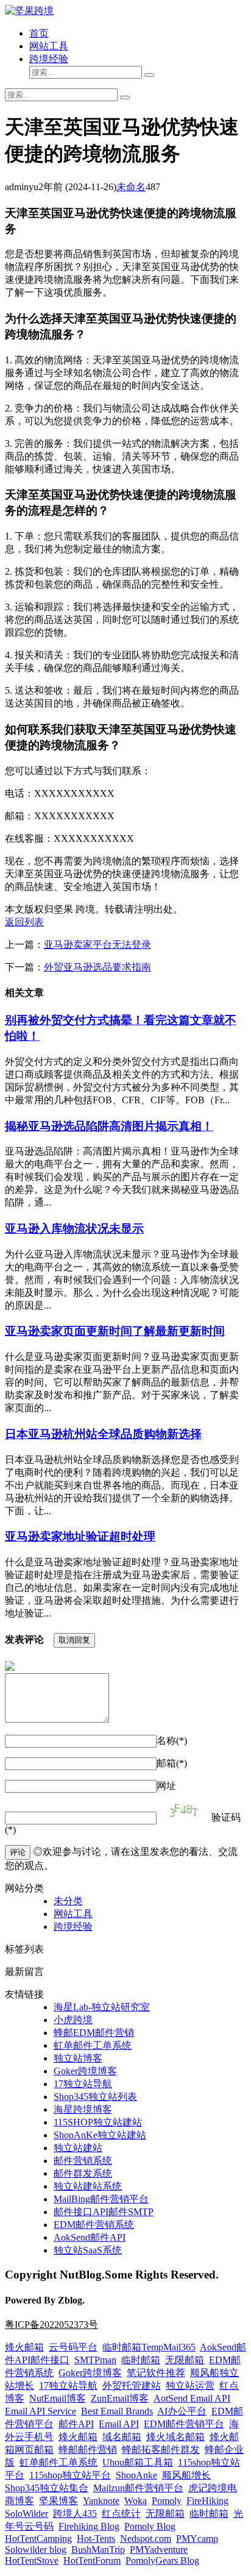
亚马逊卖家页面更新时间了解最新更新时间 (115, 1331)
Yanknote (101, 2501)
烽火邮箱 (24, 2347)
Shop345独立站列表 (95, 2097)
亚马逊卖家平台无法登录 (97, 945)
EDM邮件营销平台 (184, 2424)
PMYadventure (159, 2549)
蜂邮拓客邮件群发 (161, 2450)
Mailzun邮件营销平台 (138, 2488)
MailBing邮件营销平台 (101, 2199)
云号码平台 (73, 2347)
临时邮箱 (141, 2360)
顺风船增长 (186, 2475)
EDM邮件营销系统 (94, 2225)
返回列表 (24, 922)
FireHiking (207, 2501)
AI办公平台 (182, 2411)
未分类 (68, 1901)
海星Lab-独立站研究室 (102, 2007)
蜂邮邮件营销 (88, 2450)
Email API (119, 2424)
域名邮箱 (122, 2437)
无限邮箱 (185, 2360)
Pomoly (167, 2501)
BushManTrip (98, 2549)
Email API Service (41, 2411)
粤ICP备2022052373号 (51, 2325)
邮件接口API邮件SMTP (104, 2212)
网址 (166, 1786)
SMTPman (95, 2360)
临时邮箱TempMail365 (149, 2347)
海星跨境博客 (83, 2109)
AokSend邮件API (90, 2237)
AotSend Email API (192, 2398)
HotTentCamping (38, 2539)
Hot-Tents (96, 2539)
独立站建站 (78, 2148)
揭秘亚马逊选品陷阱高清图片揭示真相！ (109, 1126)
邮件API (76, 2424)
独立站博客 (78, 2058)
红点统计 (121, 2514)
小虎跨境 (73, 2020)
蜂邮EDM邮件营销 (94, 2033)
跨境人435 (75, 2514)
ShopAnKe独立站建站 (100, 2135)
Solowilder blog (36, 2549)
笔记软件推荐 (156, 2373)
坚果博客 (58, 2501)
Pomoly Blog (150, 2526)
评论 (18, 1852)
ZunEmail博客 (120, 2398)
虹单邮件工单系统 (93, 2045)
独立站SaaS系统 (88, 2250)
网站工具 (49, 46)
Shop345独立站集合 (47, 2488)
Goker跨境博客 (85, 2071)
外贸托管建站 (132, 2386)
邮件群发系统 (83, 2173)
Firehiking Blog (89, 2526)
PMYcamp (197, 2539)
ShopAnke (136, 2475)
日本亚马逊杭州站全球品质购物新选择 (103, 1434)
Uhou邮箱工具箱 (138, 2462)
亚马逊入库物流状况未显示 (74, 1229)
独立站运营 (190, 2386)
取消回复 (74, 1640)
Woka (136, 2501)
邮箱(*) (172, 1763)
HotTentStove (32, 2560)
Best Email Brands (117, 2411)
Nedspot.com (146, 2539)
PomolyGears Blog (162, 2560)
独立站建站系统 (88, 2186)
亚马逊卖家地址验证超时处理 (80, 1536)
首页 (39, 33)
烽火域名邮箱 (175, 2437)
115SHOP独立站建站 (98, 2122)
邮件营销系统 (83, 2161)
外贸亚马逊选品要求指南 (97, 967)
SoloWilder (27, 2514)
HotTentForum (92, 2560)
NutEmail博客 (58, 2398)
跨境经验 (49, 59)
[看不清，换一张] (184, 1812)
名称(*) (172, 1741)
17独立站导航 (83, 2084)
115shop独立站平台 (70, 2475)
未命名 (131, 187)
